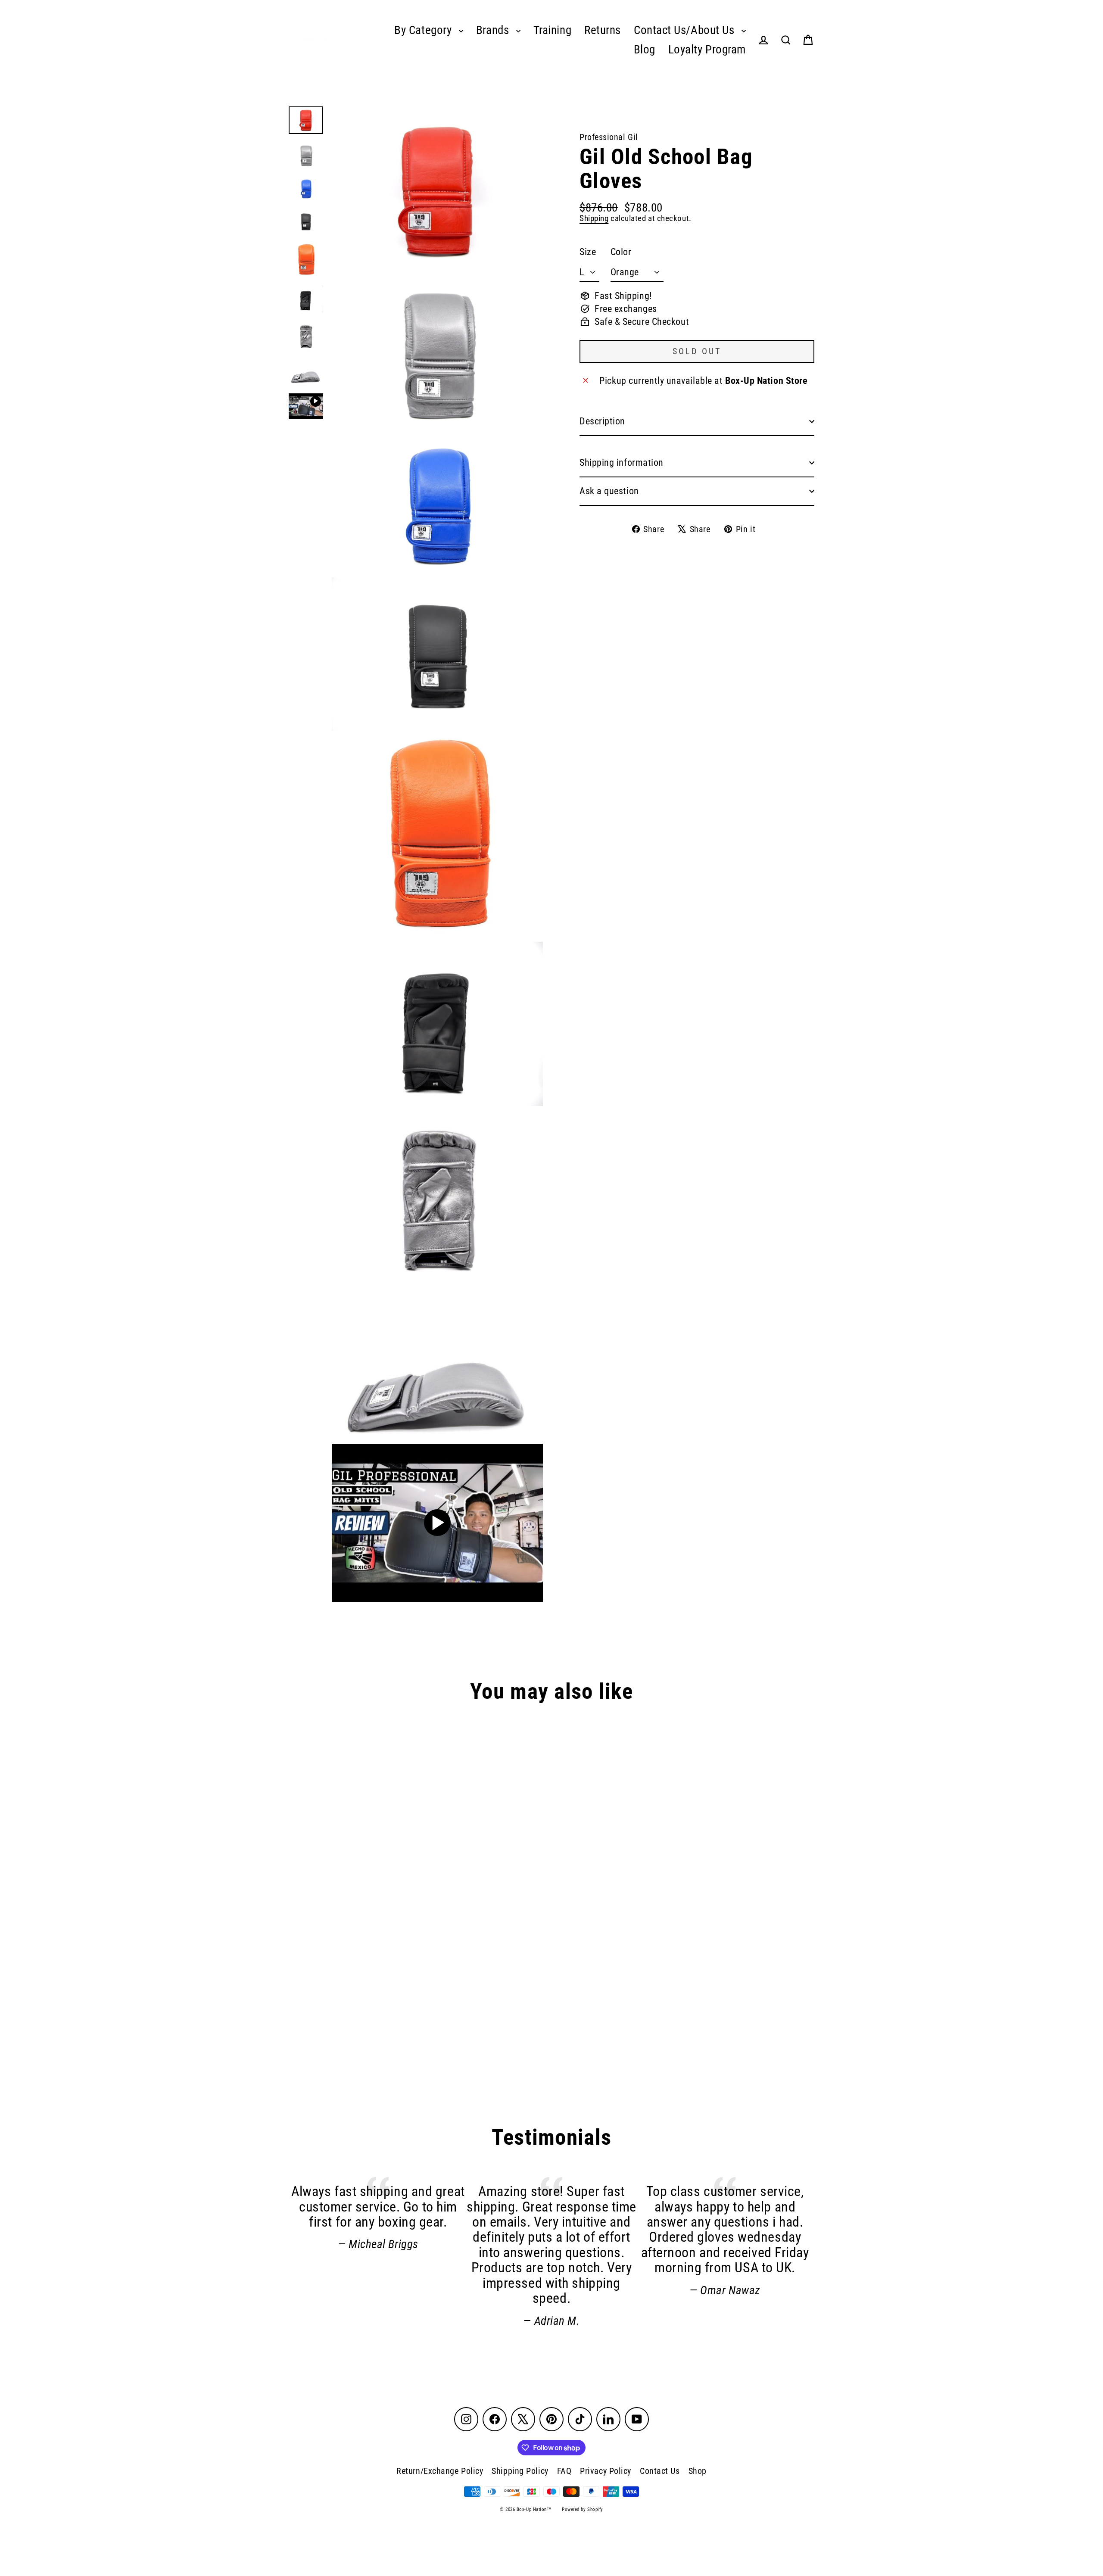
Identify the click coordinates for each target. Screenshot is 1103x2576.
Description (602, 421)
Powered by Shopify (583, 2509)
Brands (494, 30)
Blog (645, 50)
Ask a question (609, 491)
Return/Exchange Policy (440, 2471)
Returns (603, 30)
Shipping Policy (520, 2471)
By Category (424, 30)
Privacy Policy (606, 2471)
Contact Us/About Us (685, 30)
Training (552, 30)
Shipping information (622, 463)
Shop (698, 2471)
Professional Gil (609, 137)
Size (588, 252)
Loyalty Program (707, 50)
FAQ (564, 2471)
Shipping (594, 218)
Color (621, 252)
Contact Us (660, 2471)
